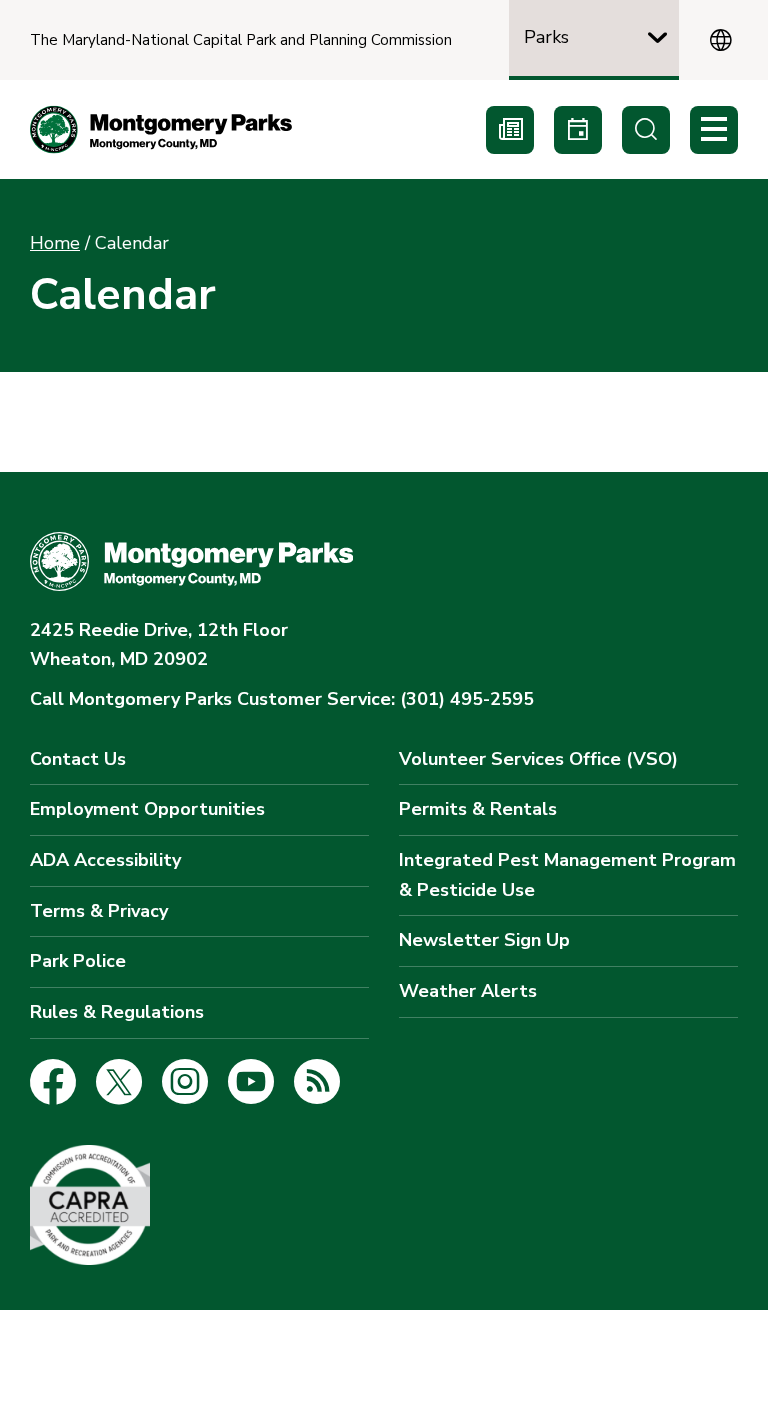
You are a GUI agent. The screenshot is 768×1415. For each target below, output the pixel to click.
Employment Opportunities (147, 809)
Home (55, 243)
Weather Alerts (468, 991)
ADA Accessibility (105, 860)
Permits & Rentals (478, 809)
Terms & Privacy (99, 911)
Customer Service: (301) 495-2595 (282, 699)
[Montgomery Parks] (161, 129)
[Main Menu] (714, 130)
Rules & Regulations (117, 1012)
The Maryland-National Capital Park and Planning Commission (241, 40)
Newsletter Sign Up (484, 940)
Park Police (78, 961)
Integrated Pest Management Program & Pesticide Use (567, 875)
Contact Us (78, 759)
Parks (546, 37)
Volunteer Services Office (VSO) (538, 759)
